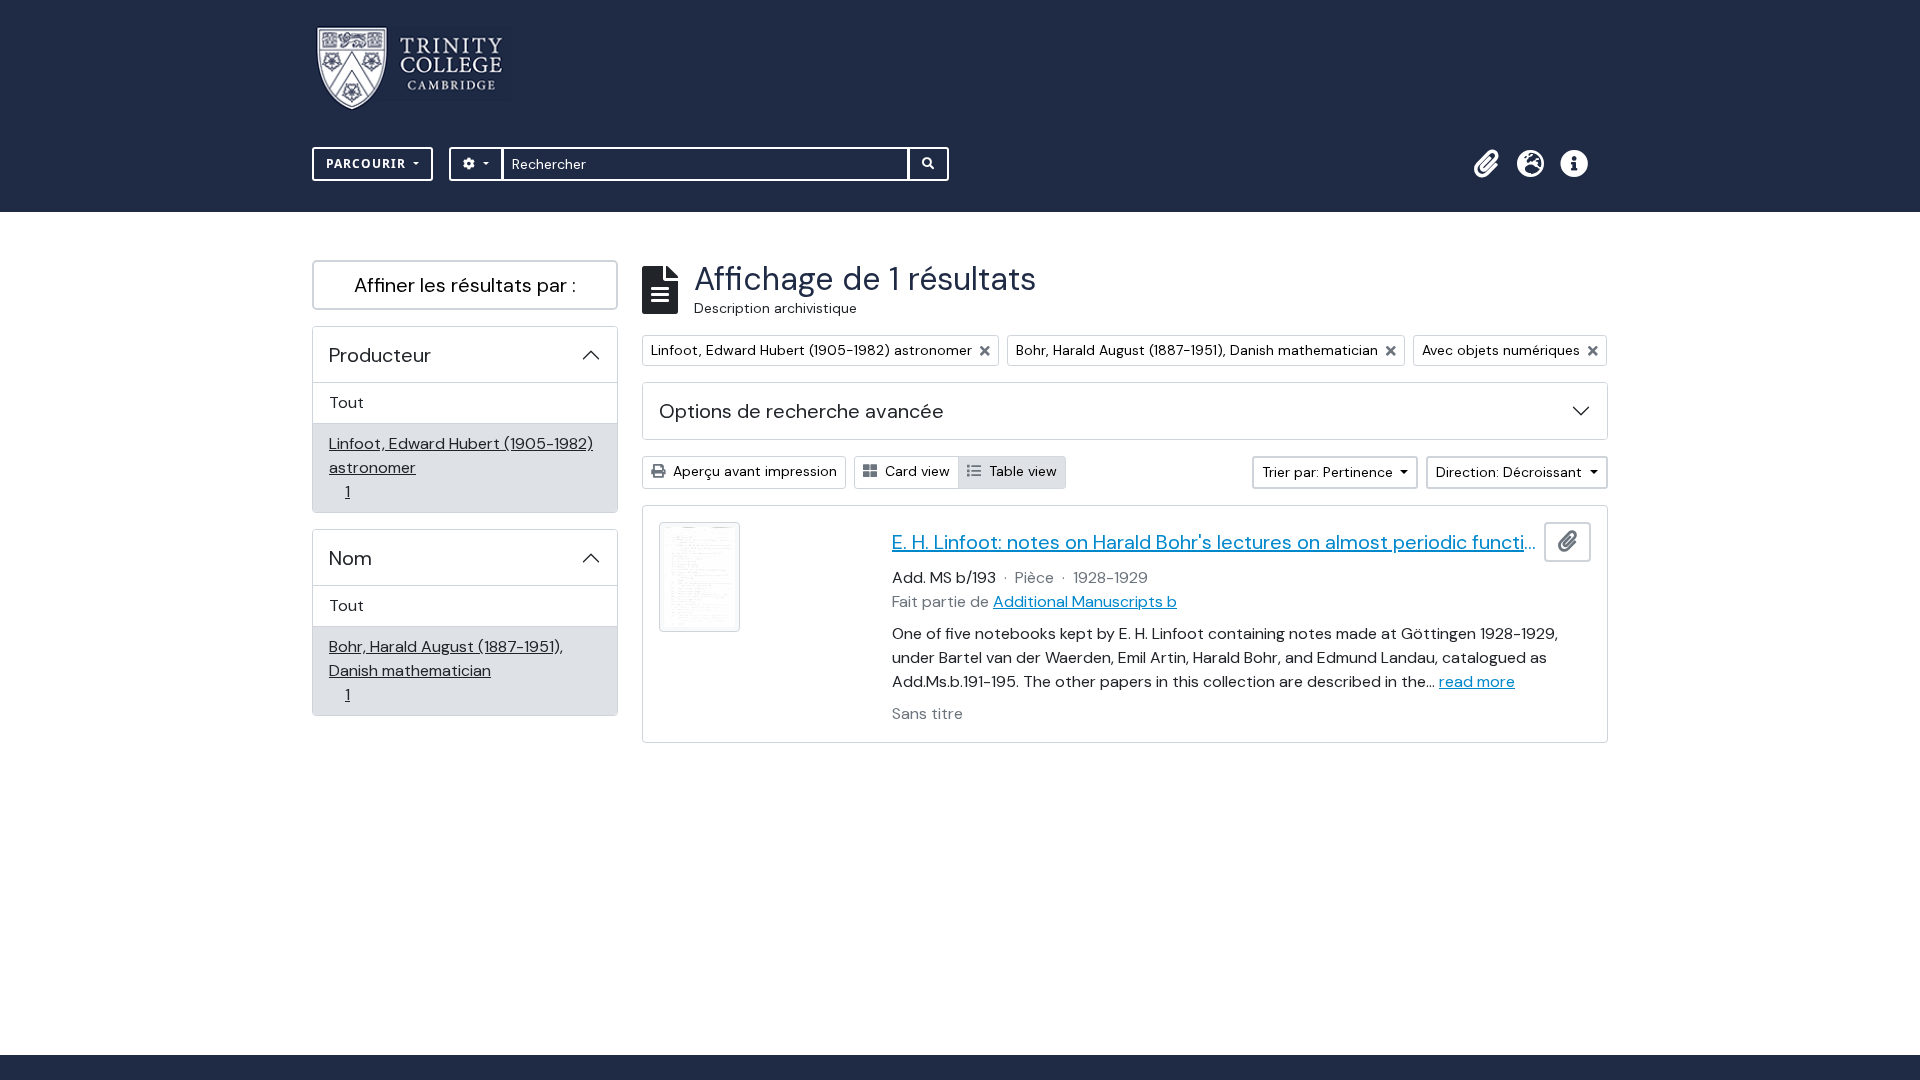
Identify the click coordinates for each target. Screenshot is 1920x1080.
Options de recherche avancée (801, 411)
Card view (915, 471)
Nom (350, 558)
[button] (1486, 164)
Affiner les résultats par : (465, 285)
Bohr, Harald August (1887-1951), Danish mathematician (445, 670)
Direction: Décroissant (1511, 472)
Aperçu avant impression (753, 471)
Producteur (380, 355)
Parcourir (368, 163)
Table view (1021, 471)
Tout (346, 402)
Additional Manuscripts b (1085, 601)
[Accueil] (421, 68)
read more (1477, 681)
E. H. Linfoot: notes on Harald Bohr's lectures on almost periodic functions (1214, 542)
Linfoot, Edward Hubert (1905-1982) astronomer (460, 467)
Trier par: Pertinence (1329, 472)
